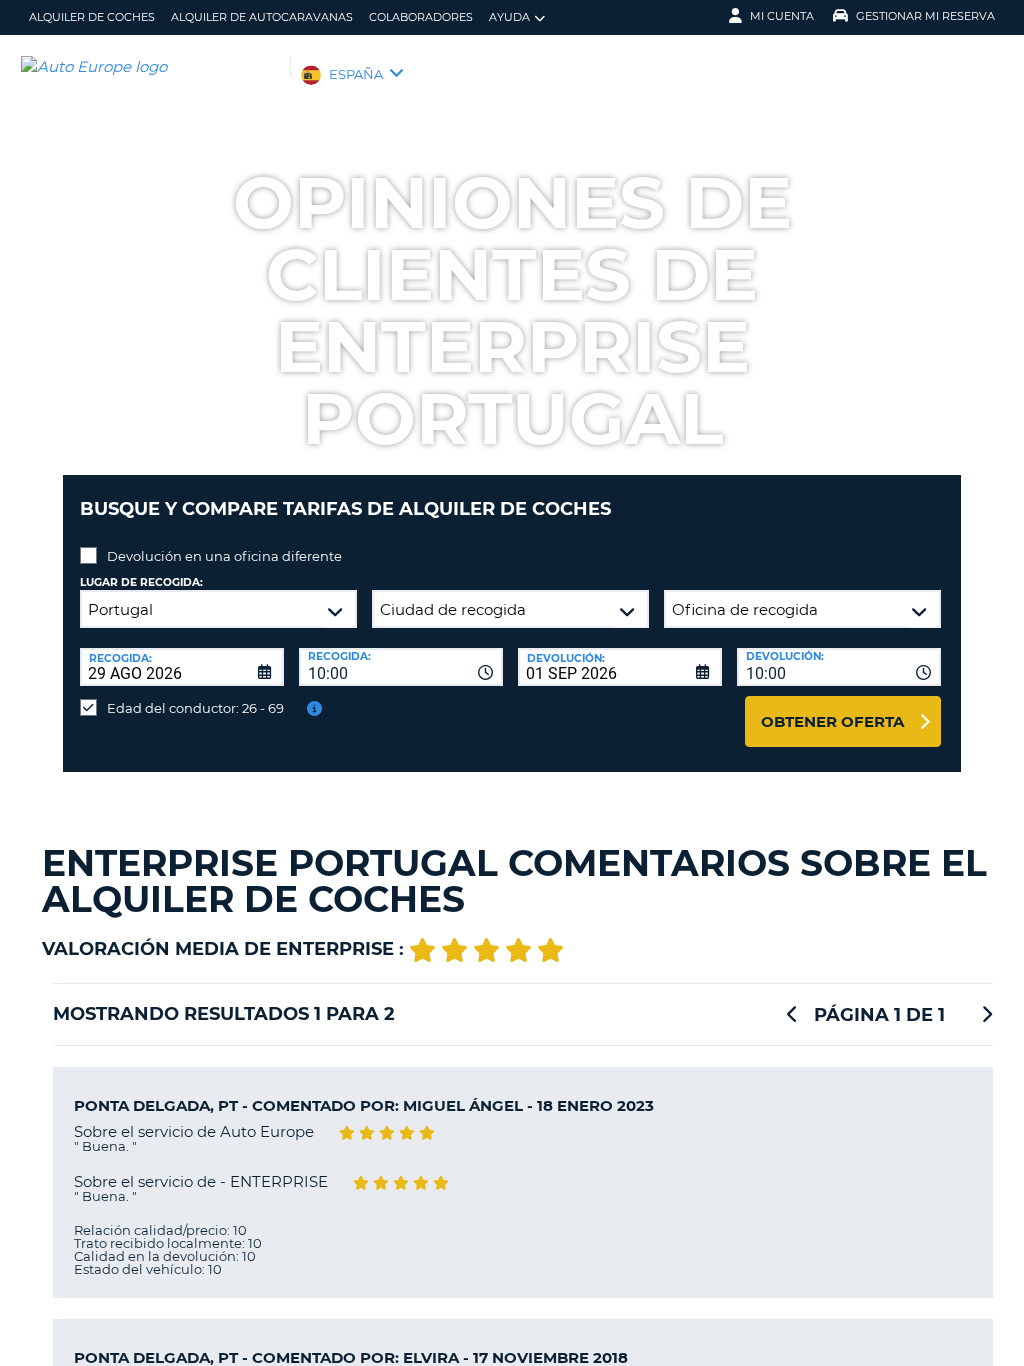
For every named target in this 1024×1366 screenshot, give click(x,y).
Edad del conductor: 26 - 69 (195, 708)
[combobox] (401, 667)
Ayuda (509, 17)
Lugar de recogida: (141, 582)
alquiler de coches (92, 17)
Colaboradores (421, 17)
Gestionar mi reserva (925, 16)
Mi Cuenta (782, 16)
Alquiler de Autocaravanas (262, 17)
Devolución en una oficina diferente (224, 556)
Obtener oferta (832, 721)
